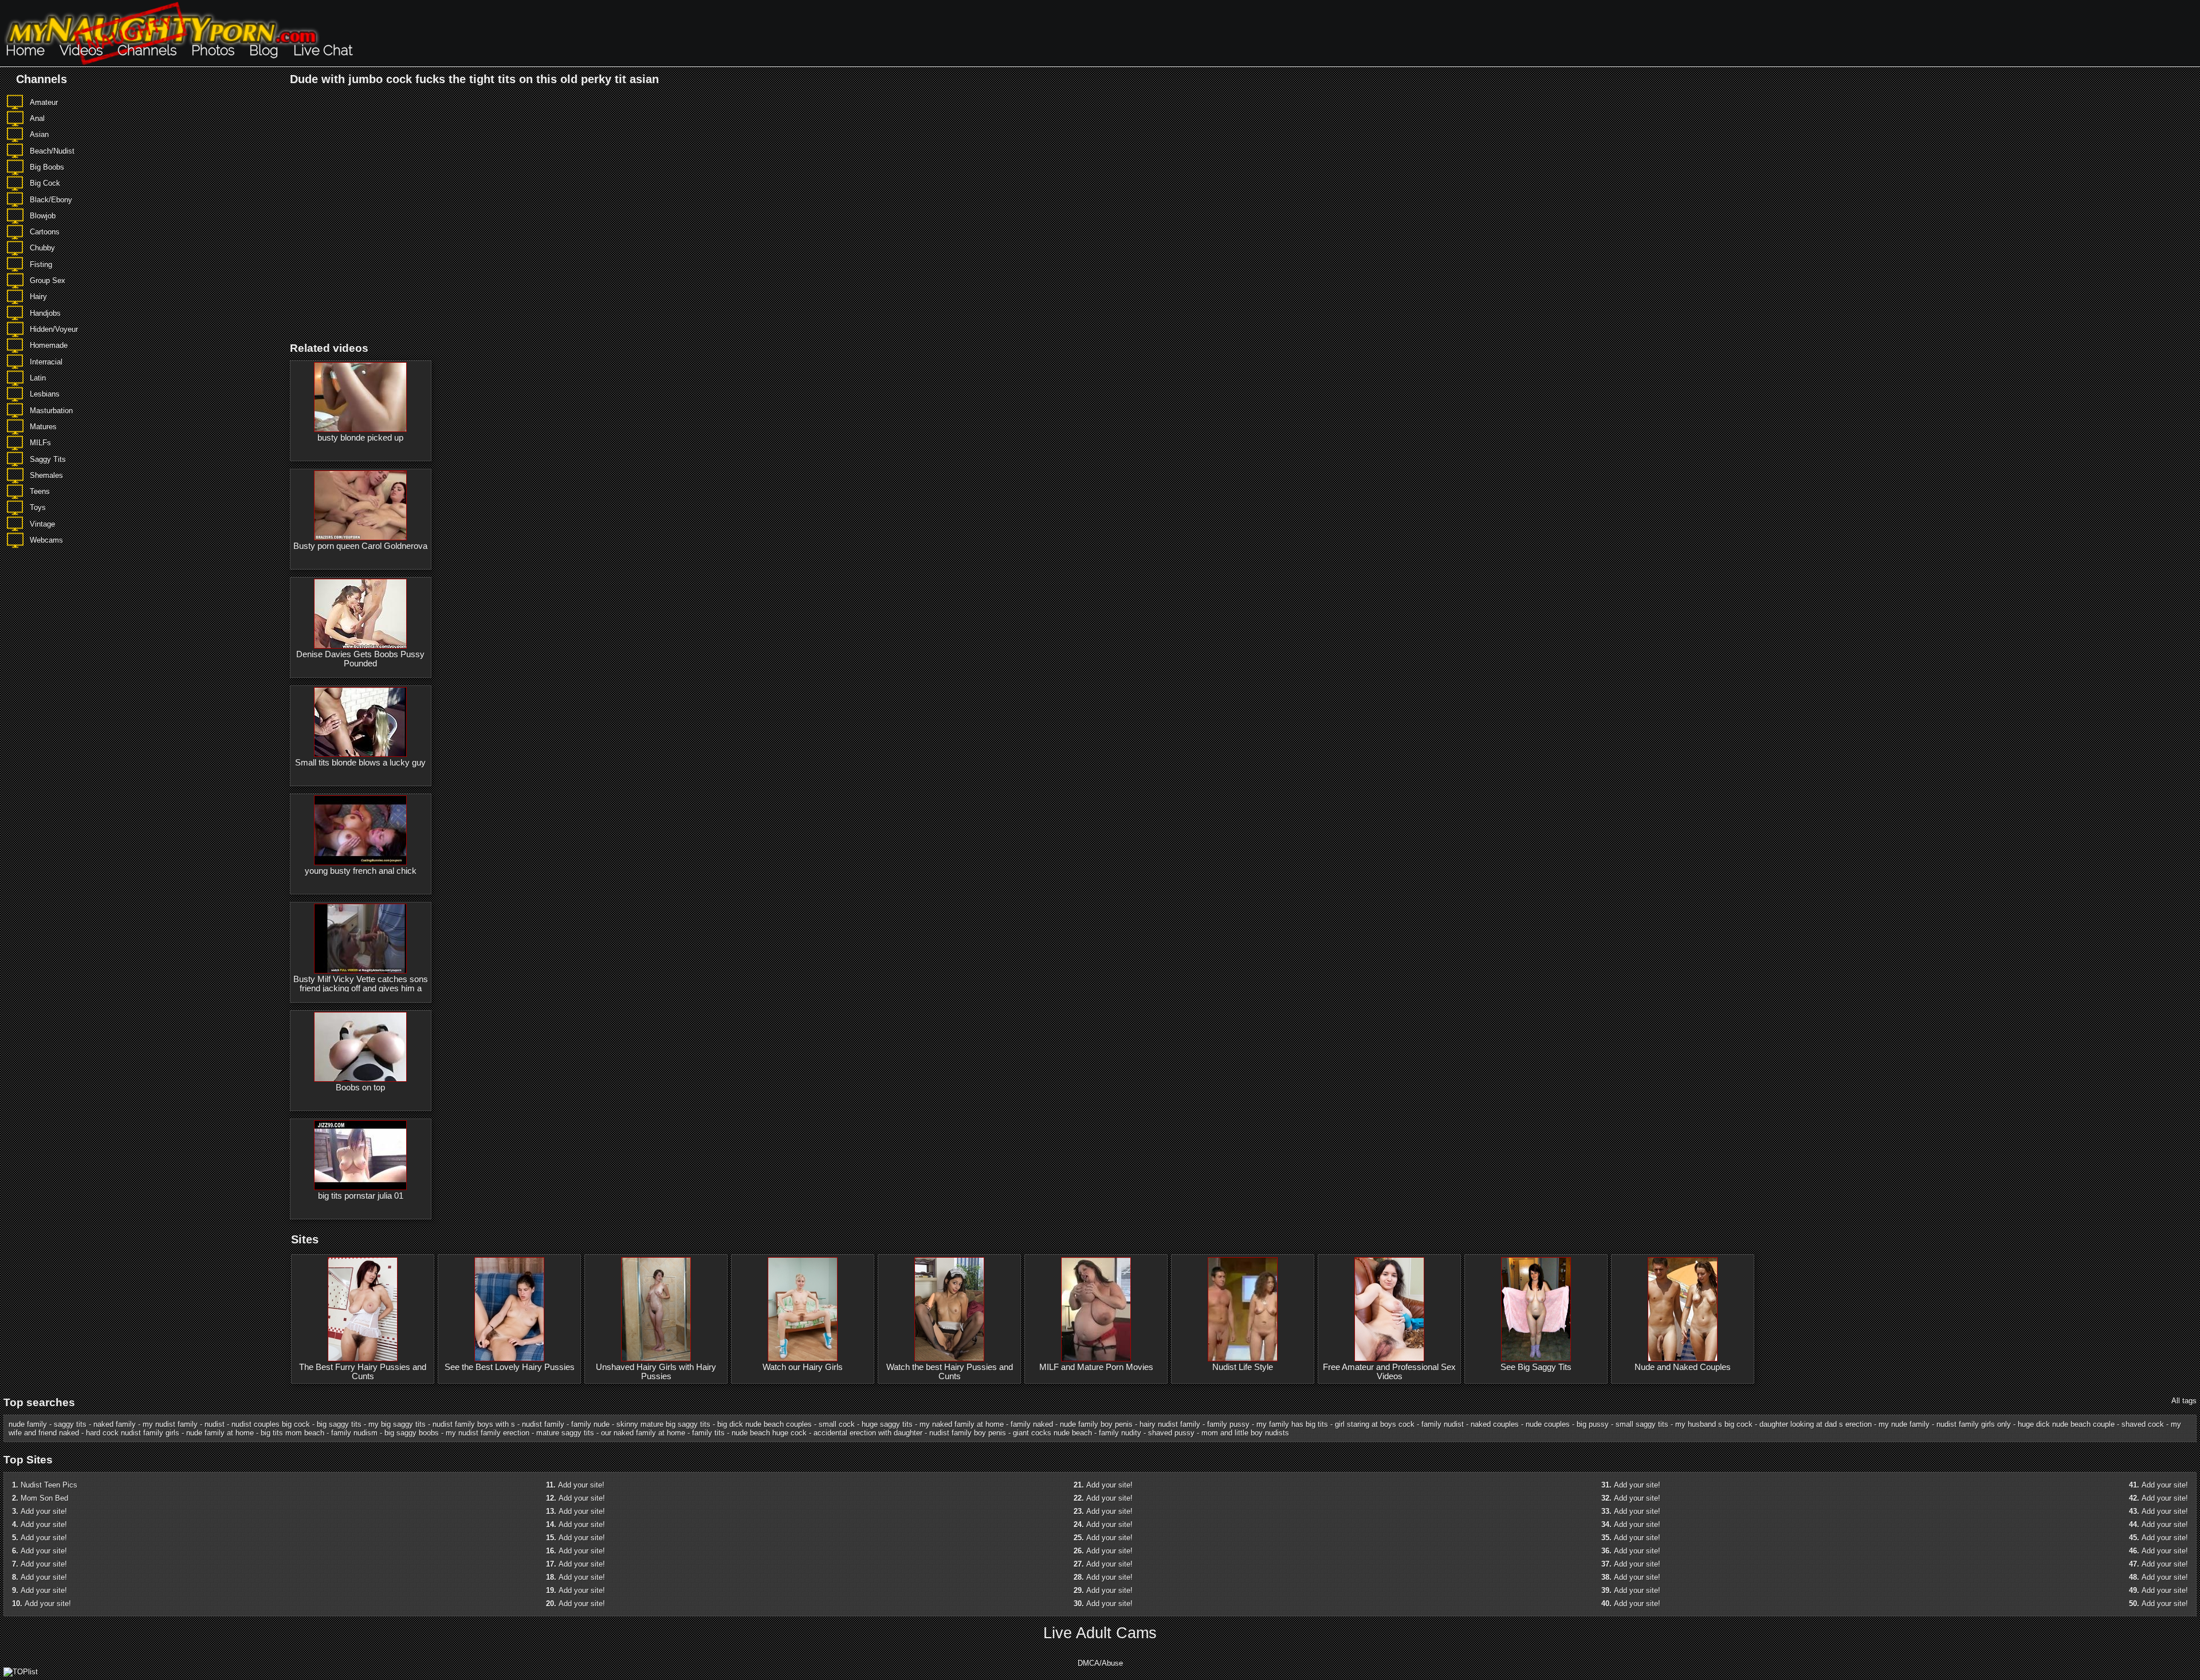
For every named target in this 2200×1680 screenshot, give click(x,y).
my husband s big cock (1714, 1424)
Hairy (38, 297)
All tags (2184, 1401)
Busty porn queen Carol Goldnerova (360, 546)
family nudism (354, 1433)
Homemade (49, 345)
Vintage (42, 524)
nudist (215, 1424)
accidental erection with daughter (868, 1433)
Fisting (41, 264)
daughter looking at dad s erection (1816, 1424)
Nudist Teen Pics (49, 1485)
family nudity (1120, 1433)
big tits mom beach (292, 1433)
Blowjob (43, 216)
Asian (39, 134)
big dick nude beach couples (765, 1424)
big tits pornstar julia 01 (361, 1196)
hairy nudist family (1170, 1424)
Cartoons (45, 232)
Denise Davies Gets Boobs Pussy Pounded (360, 659)
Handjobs (45, 313)
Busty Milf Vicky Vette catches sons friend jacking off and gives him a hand (361, 988)
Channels (147, 50)
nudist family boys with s (474, 1424)
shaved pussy (1171, 1433)
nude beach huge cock (769, 1433)
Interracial (46, 362)
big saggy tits (339, 1424)
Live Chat (323, 50)
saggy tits (70, 1424)
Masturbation (51, 411)
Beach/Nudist (52, 151)
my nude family (1904, 1424)
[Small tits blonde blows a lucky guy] (360, 722)
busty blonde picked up (360, 438)
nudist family (543, 1424)
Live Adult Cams (1100, 1633)
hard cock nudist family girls (133, 1433)
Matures (43, 427)
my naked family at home (962, 1424)
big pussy (1593, 1424)
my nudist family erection (488, 1433)
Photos (213, 50)
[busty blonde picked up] (360, 397)
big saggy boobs (412, 1433)
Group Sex (48, 280)
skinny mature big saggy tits (663, 1424)
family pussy (1228, 1424)
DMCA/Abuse (1100, 1663)
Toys (38, 507)
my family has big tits (1292, 1424)
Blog (264, 50)
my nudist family (170, 1424)
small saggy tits (1642, 1424)
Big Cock (45, 183)
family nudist (1443, 1424)
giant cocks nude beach (1052, 1433)
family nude (590, 1424)
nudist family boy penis (968, 1433)
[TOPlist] (21, 1672)
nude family (28, 1424)
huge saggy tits (887, 1424)
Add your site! (44, 1511)
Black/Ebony (51, 200)
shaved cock (2143, 1424)
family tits (708, 1433)
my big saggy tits (397, 1424)
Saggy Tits (48, 459)
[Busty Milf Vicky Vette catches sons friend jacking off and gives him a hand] (360, 939)
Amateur (44, 102)
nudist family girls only (1974, 1424)
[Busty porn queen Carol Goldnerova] (360, 505)
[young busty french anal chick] (360, 830)
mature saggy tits (565, 1433)
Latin (38, 378)
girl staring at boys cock (1375, 1424)
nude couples (1548, 1424)
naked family (115, 1424)
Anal (37, 118)
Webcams (46, 540)
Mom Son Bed (44, 1498)
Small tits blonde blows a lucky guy (360, 763)
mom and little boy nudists (1245, 1433)
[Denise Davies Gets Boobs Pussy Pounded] (360, 614)
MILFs (40, 443)
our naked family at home (643, 1433)
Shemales (46, 475)
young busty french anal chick (361, 871)
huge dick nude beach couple (2066, 1424)
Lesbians (45, 394)
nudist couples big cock (271, 1424)
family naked (1032, 1424)
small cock (837, 1424)
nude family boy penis (1096, 1424)
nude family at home (220, 1433)
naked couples (1495, 1424)
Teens (40, 491)
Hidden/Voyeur (54, 329)
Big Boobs (47, 167)
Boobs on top (360, 1088)
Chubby (42, 248)
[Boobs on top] (360, 1047)
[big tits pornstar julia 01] (360, 1155)
